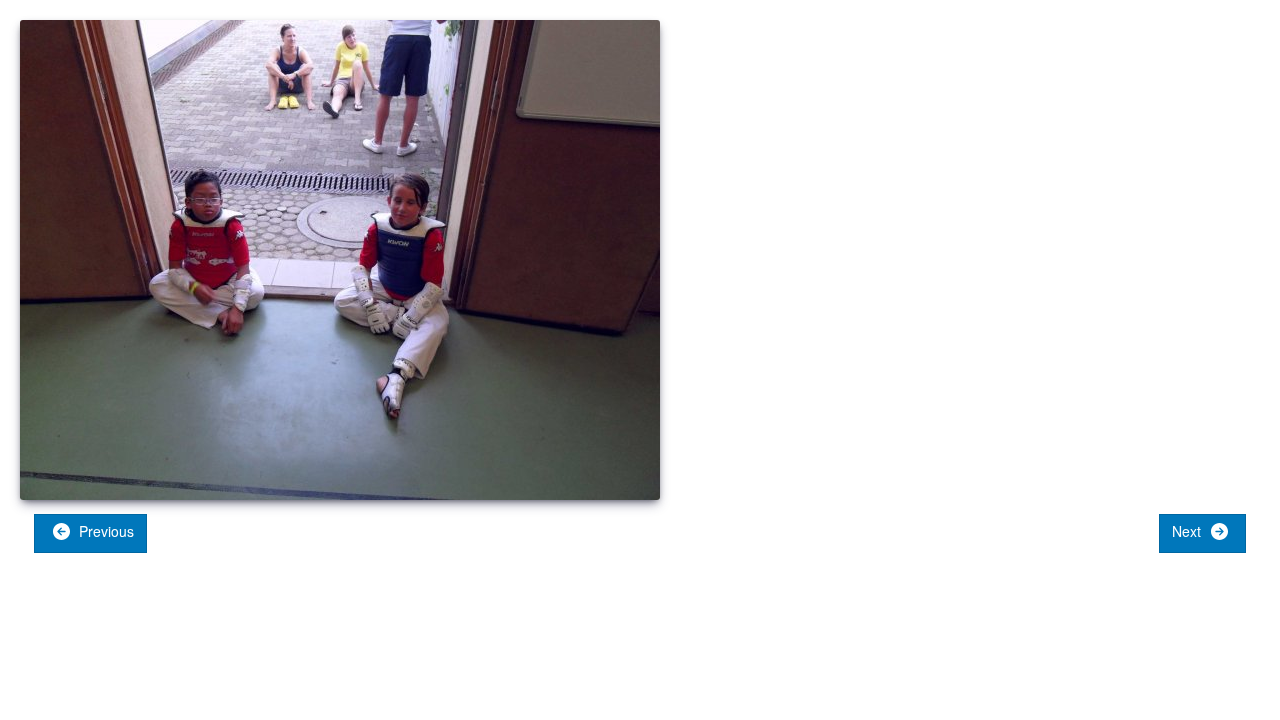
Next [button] (1188, 531)
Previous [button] (104, 531)
